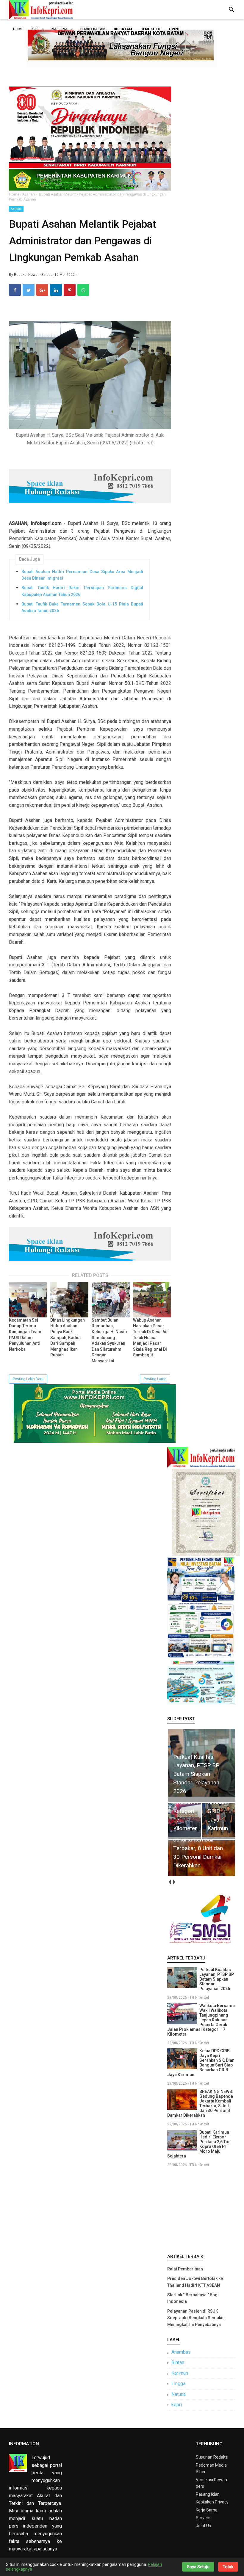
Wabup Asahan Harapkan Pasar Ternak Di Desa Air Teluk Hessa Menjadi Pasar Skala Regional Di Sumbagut (151, 1338)
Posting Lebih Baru (28, 1379)
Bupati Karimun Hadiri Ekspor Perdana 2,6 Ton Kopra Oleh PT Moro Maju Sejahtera (199, 2144)
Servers (203, 2518)
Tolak (228, 2567)
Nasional (60, 29)
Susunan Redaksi (212, 2457)
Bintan (178, 2362)
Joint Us (203, 2526)
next (174, 1882)
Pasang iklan (208, 2494)
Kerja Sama (207, 2510)
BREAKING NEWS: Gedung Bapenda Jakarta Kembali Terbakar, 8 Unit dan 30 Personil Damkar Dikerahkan (200, 2103)
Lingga (178, 2384)
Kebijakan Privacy (212, 2502)
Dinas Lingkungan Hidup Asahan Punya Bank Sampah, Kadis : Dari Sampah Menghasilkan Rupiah (68, 1338)
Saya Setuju (198, 2567)
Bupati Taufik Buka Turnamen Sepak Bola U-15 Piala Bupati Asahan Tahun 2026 (82, 607)
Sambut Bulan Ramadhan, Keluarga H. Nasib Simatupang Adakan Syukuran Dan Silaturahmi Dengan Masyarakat (109, 1340)
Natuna (179, 2394)
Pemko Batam (93, 29)
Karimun (180, 2373)
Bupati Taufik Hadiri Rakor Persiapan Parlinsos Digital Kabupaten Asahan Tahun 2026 (82, 591)
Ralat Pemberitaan (185, 2269)
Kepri (36, 29)
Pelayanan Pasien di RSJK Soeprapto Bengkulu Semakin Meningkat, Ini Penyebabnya (196, 2318)
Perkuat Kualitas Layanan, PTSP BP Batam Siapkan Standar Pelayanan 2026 (217, 1979)
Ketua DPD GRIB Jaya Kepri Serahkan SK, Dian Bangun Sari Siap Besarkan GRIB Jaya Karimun (201, 2063)
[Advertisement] (201, 2209)
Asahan (16, 209)
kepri (177, 2405)
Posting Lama (155, 1379)
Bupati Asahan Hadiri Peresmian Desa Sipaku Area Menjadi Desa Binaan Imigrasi (82, 575)
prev (169, 1882)
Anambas (181, 2352)
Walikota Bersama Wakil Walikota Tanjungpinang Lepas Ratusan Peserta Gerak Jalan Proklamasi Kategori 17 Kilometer (201, 2020)
